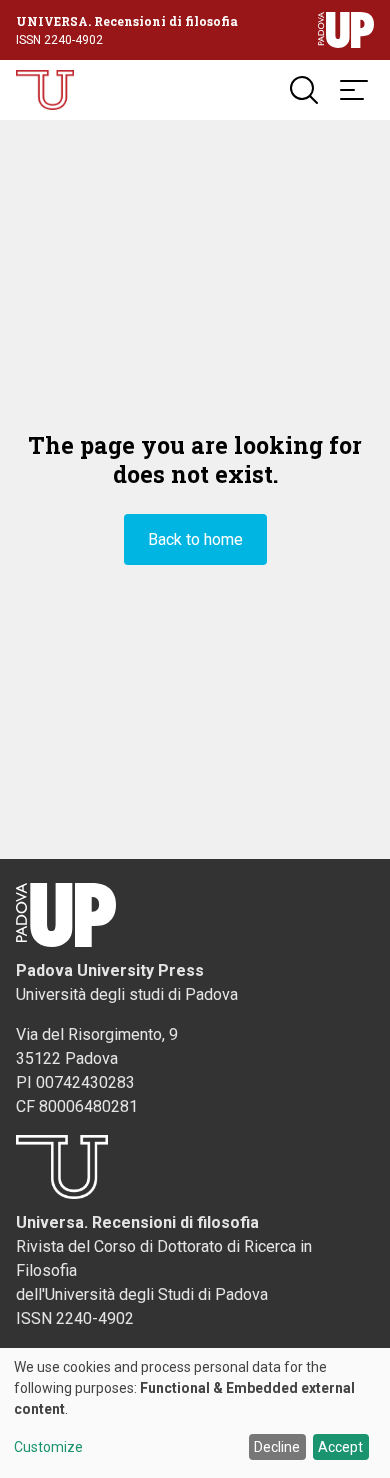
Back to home (195, 539)
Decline (277, 1447)
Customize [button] (48, 1447)
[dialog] (195, 1413)
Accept (340, 1447)
